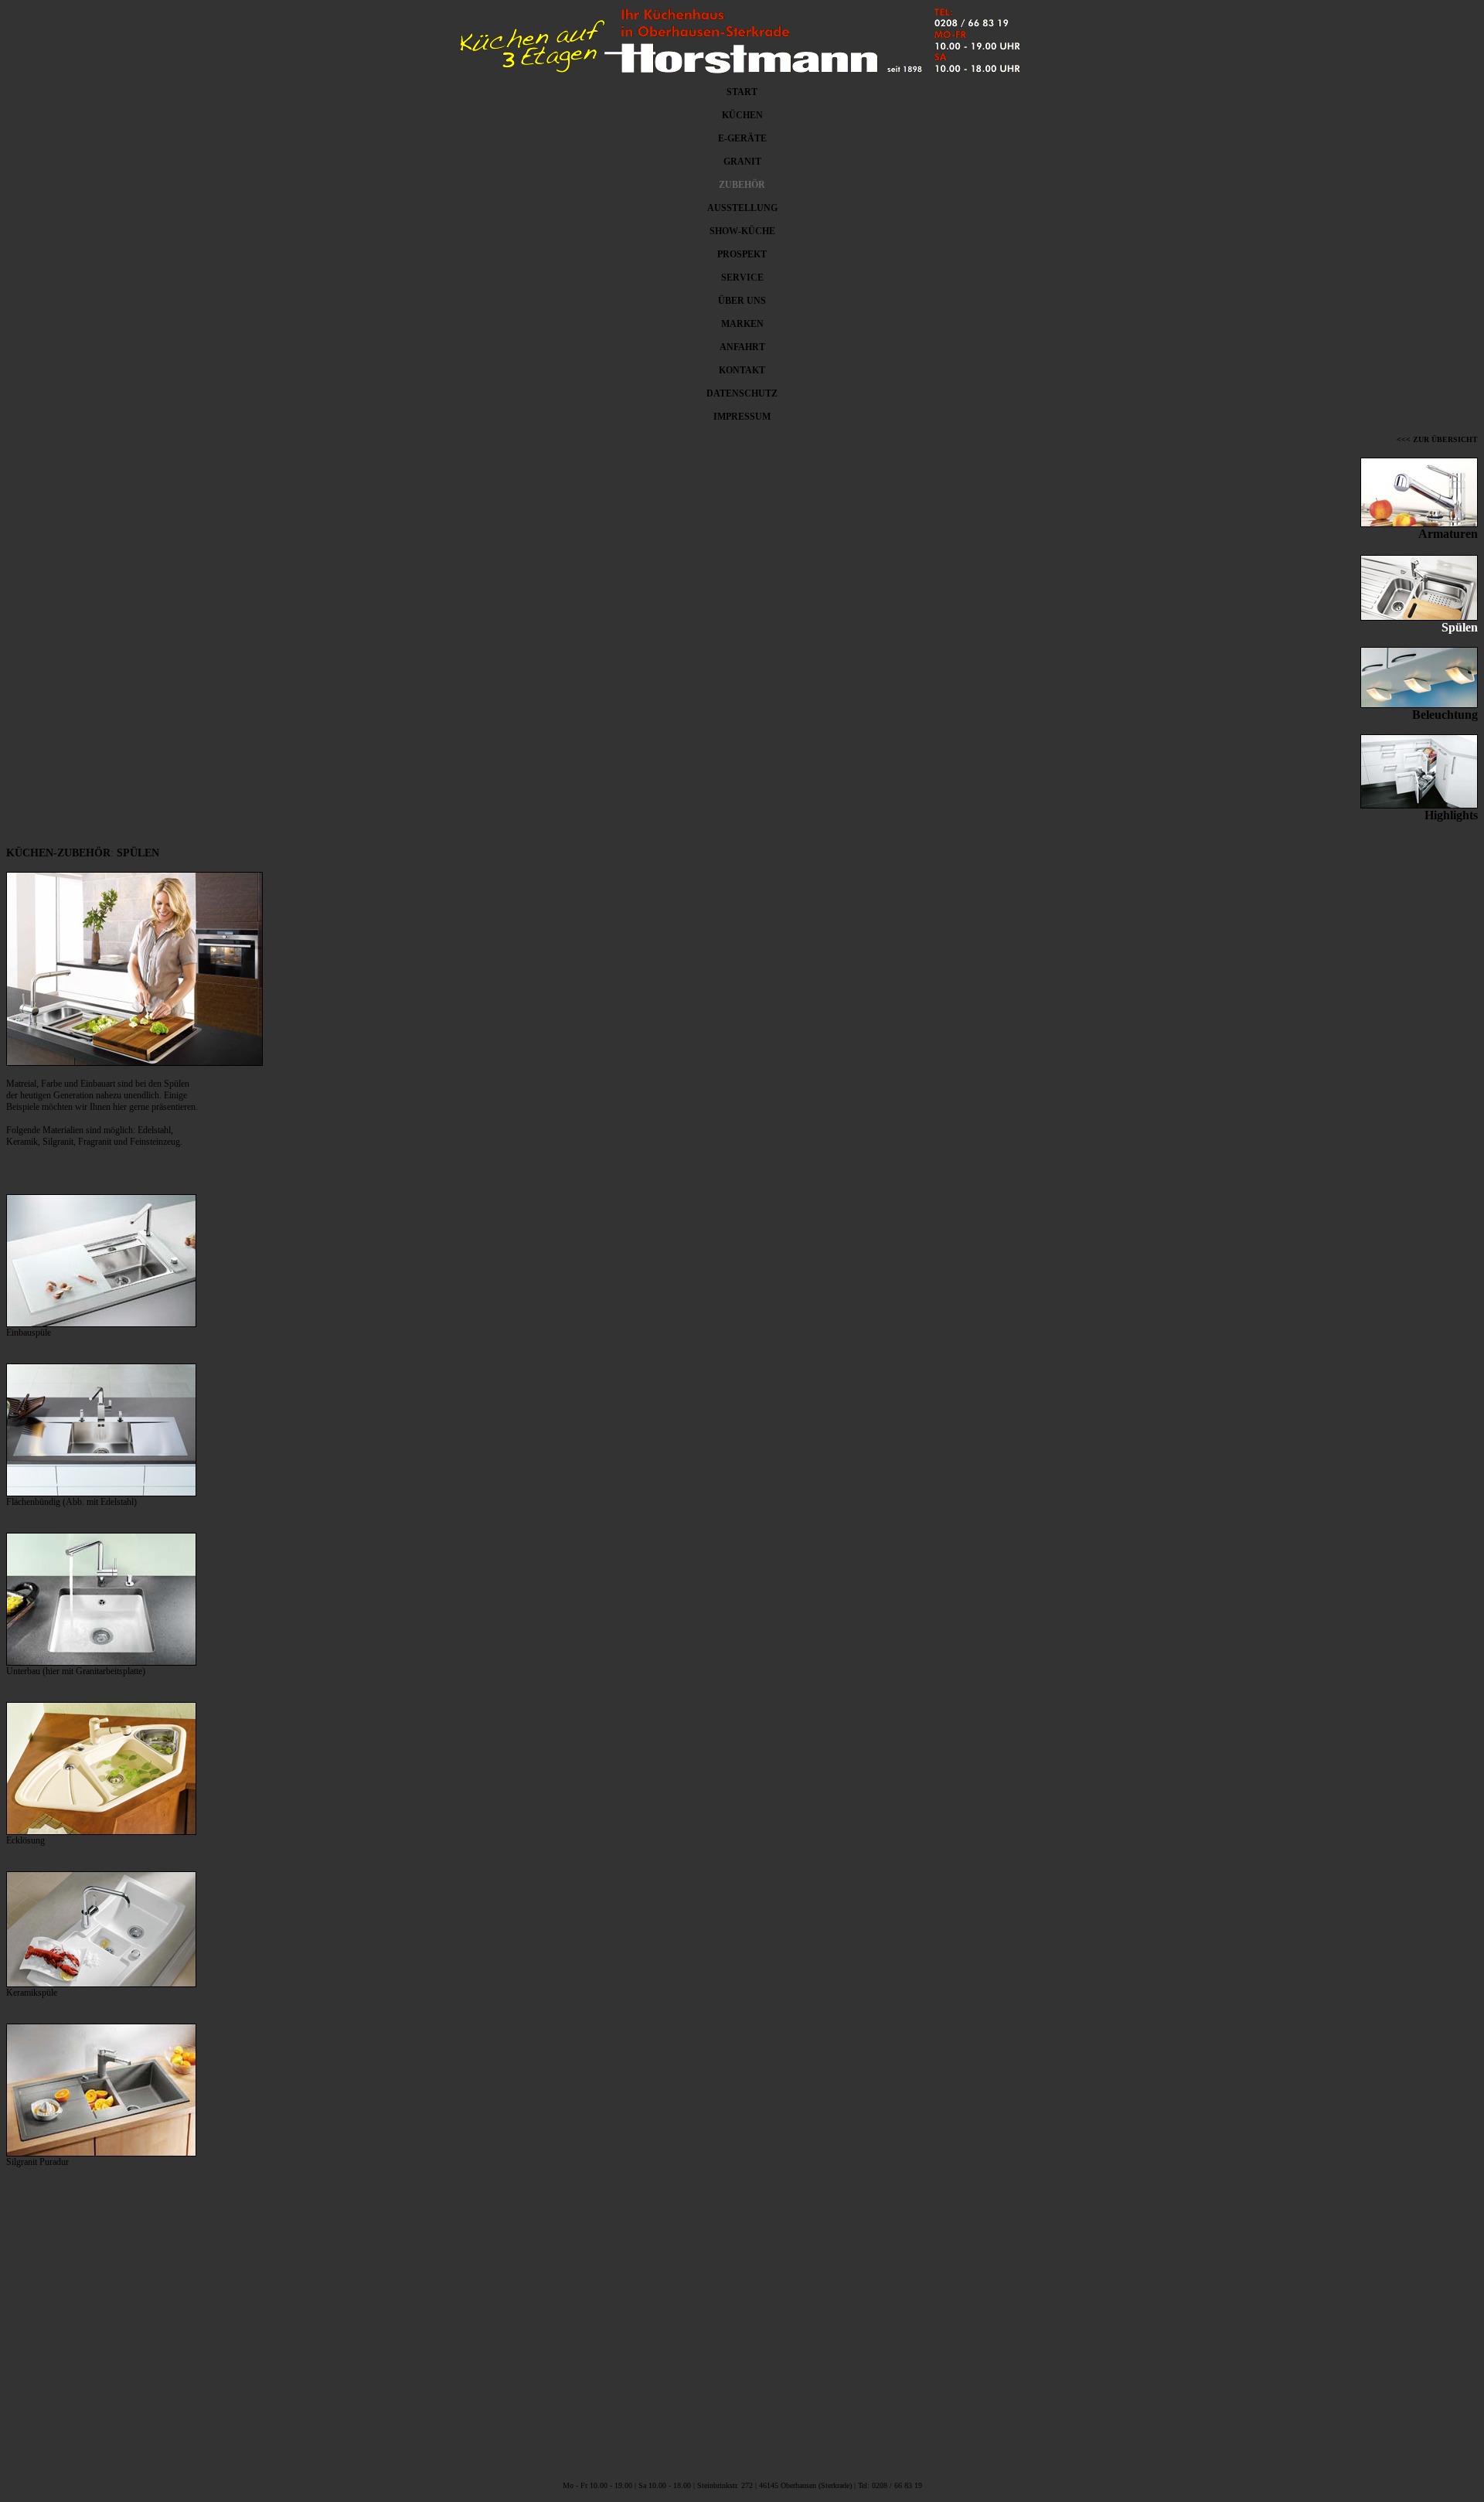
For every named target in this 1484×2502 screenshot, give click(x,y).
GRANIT (742, 162)
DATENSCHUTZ (742, 393)
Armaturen (1448, 534)
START (742, 92)
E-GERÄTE (742, 138)
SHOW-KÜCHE (742, 231)
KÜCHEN (742, 115)
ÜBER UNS (742, 301)
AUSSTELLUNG (742, 208)
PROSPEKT (742, 254)
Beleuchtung (1445, 715)
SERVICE (742, 277)
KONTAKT (742, 370)
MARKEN (742, 324)
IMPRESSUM (742, 417)
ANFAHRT (742, 347)
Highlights (1451, 815)
